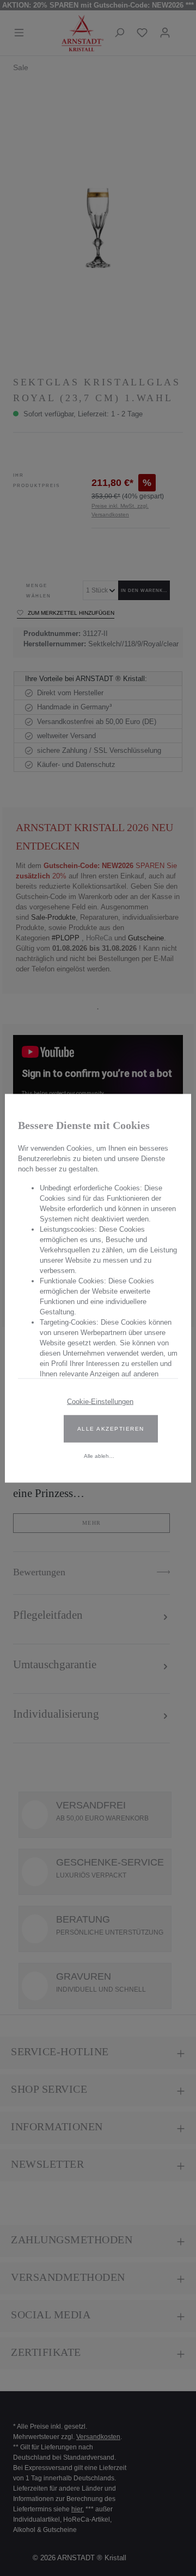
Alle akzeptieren (111, 1428)
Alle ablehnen (101, 1455)
